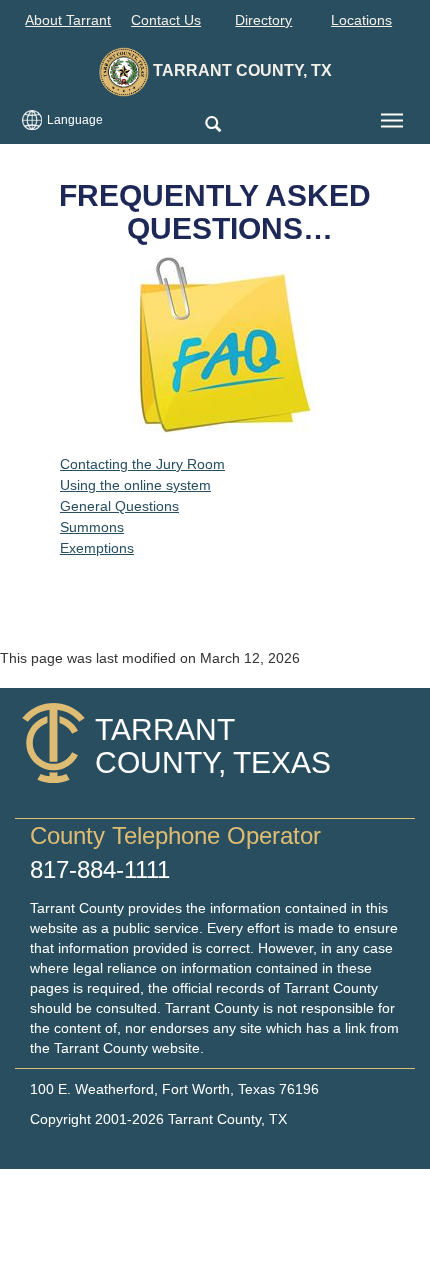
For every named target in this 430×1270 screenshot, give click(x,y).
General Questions (119, 506)
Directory (263, 20)
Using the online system (135, 485)
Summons (92, 527)
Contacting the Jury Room (142, 464)
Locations (361, 20)
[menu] (392, 121)
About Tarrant (68, 20)
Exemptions (97, 548)
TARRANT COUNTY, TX (240, 70)
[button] (212, 125)
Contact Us (166, 20)
